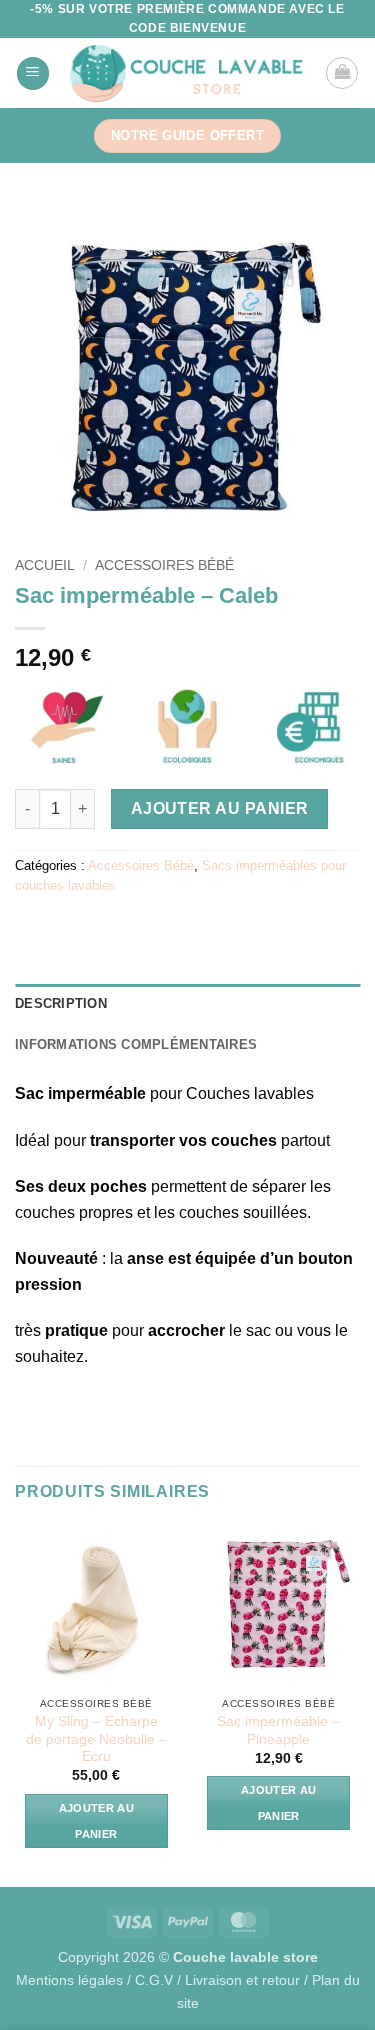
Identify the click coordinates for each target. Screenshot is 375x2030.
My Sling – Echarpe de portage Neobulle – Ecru (96, 1739)
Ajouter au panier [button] (96, 1821)
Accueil (45, 565)
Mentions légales (69, 1980)
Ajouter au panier (220, 808)
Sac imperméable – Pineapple (278, 1730)
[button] (33, 73)
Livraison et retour (242, 1980)
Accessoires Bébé (164, 565)
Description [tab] (61, 1003)
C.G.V (154, 1980)
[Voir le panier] (342, 73)
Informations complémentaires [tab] (136, 1044)
